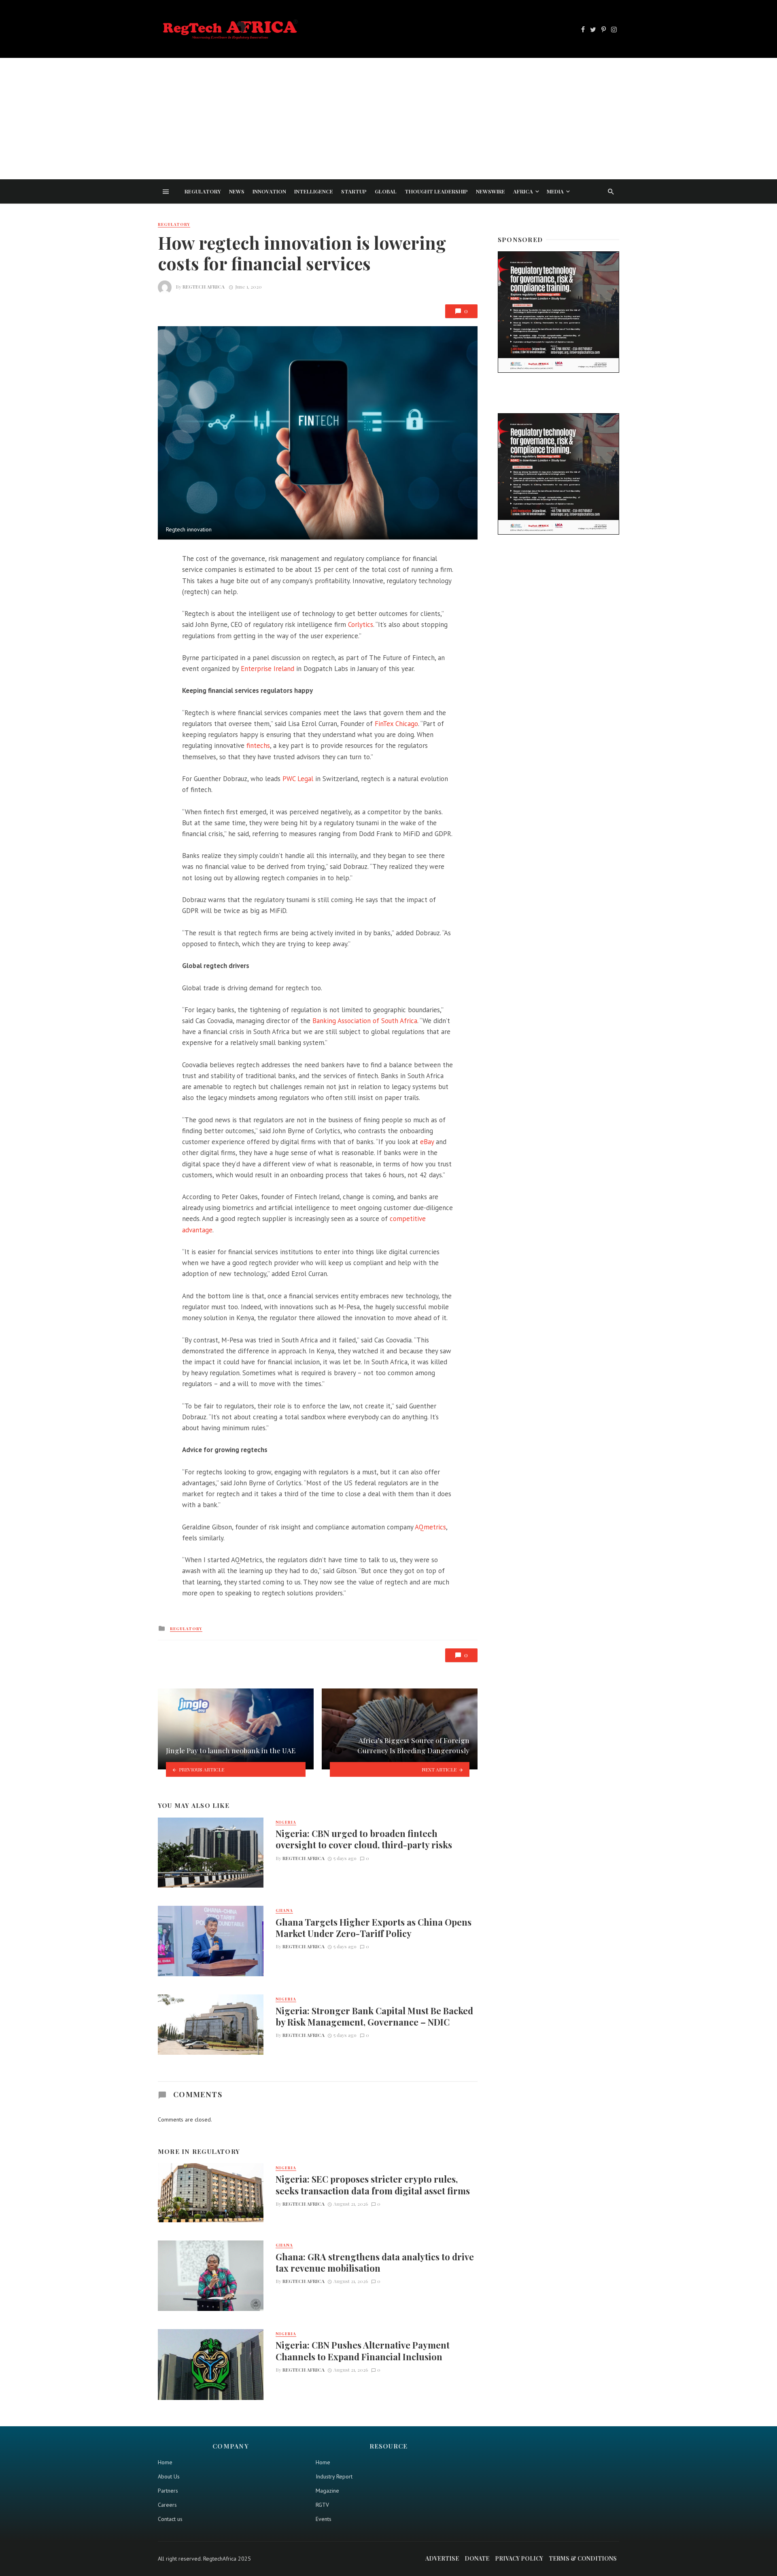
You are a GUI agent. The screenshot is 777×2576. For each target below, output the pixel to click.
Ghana (284, 1910)
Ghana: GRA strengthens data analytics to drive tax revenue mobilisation (375, 2262)
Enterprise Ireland (267, 669)
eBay (427, 1142)
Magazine (327, 2491)
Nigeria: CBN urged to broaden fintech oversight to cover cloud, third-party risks (364, 1839)
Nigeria (286, 1822)
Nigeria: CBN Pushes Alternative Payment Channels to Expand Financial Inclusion (363, 2351)
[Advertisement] (388, 119)
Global (386, 191)
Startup (354, 191)
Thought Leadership (436, 191)
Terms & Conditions (583, 2558)
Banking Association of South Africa (365, 1021)
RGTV (322, 2505)
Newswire (490, 191)
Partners (168, 2491)
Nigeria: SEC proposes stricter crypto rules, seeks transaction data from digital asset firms (373, 2185)
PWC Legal (298, 779)
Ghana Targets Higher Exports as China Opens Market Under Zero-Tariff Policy (374, 1928)
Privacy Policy (519, 2558)
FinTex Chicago (396, 724)
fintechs (258, 745)
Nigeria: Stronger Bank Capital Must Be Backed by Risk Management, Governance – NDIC (374, 2016)
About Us (169, 2476)
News (237, 191)
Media (555, 191)
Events (324, 2519)
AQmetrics (430, 1527)
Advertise (442, 2558)
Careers (167, 2505)
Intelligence (314, 191)
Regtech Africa (204, 287)
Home (165, 2462)
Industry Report (334, 2476)
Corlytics (361, 624)
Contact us (170, 2519)
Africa (523, 191)
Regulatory (203, 191)
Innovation (269, 191)
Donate (477, 2558)
